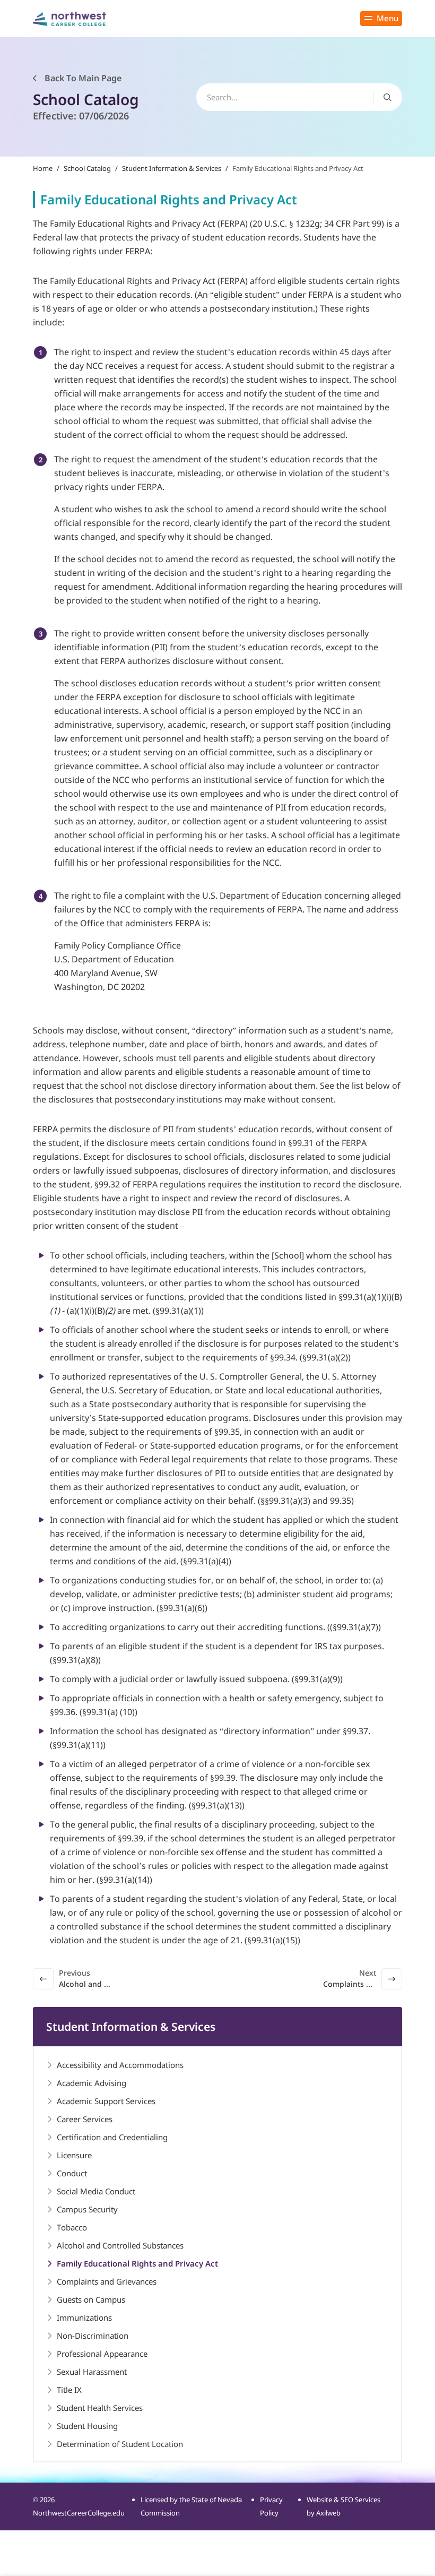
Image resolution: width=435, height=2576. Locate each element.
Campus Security (87, 2209)
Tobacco (72, 2227)
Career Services (85, 2119)
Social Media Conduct (96, 2191)
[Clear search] (364, 97)
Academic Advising (92, 2083)
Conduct (72, 2173)
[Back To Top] (29, 2515)
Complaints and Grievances (107, 2281)
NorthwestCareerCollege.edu (79, 2513)
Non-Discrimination (93, 2336)
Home (43, 168)
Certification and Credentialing (112, 2137)
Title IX (69, 2390)
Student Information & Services (172, 168)
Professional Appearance (102, 2354)
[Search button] (388, 97)
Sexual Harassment (92, 2372)
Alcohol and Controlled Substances (120, 2245)
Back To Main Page (82, 78)
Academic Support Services (106, 2101)
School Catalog (87, 168)
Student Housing (87, 2426)
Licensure (74, 2155)
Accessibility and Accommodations (120, 2065)
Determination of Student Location (120, 2444)
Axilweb (328, 2513)
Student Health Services (100, 2408)
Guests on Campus (91, 2299)
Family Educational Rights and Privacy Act (137, 2263)
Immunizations (84, 2317)
